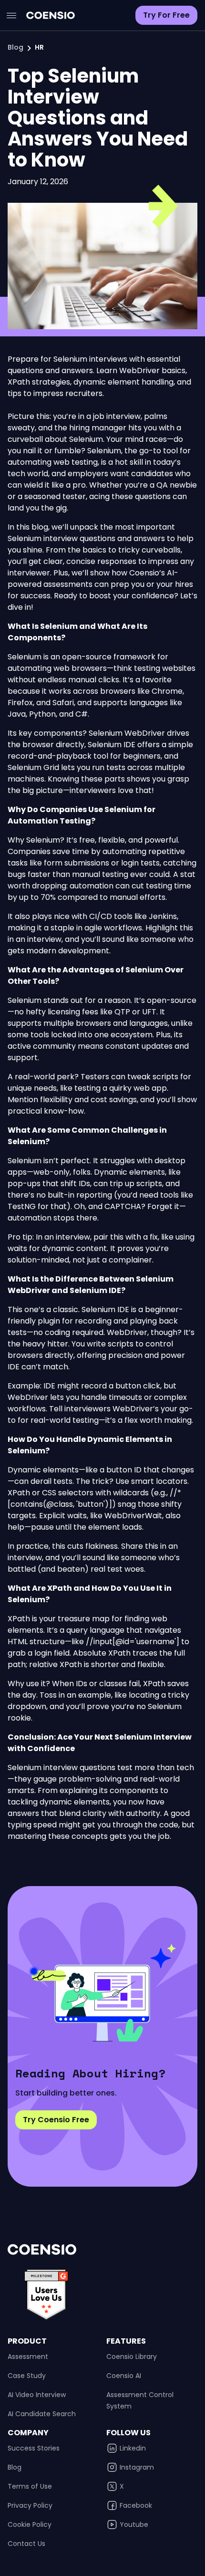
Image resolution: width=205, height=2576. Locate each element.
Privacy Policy (30, 2505)
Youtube (134, 2524)
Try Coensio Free (56, 2120)
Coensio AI (124, 2376)
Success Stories (34, 2448)
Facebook (136, 2505)
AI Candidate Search (42, 2414)
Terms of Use (30, 2486)
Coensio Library (132, 2357)
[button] (11, 15)
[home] (48, 15)
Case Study (27, 2376)
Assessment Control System (140, 2400)
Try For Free (166, 15)
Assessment (28, 2357)
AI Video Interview (37, 2395)
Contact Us (26, 2544)
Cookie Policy (30, 2524)
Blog (15, 47)
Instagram (137, 2467)
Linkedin (133, 2448)
